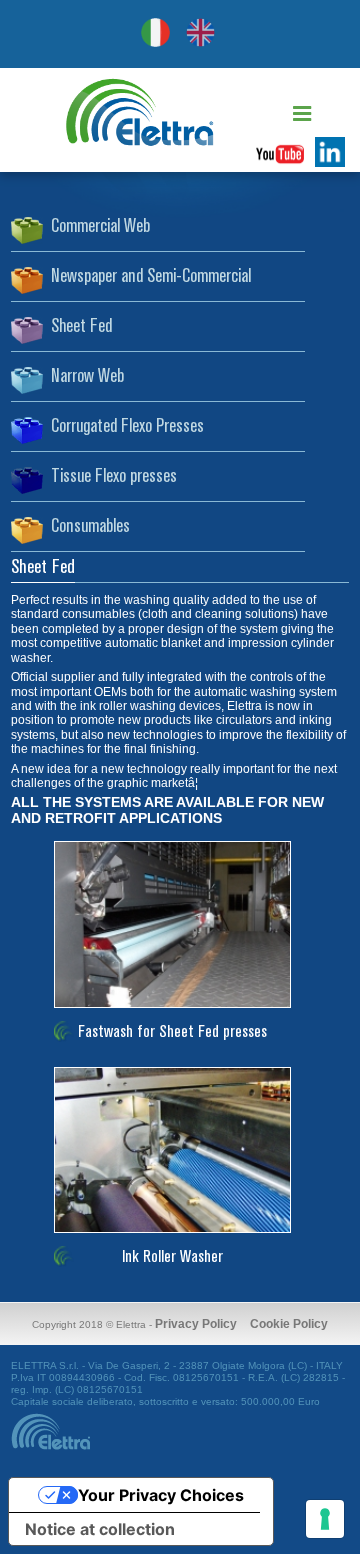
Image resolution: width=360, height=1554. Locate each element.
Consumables (90, 527)
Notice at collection (100, 1529)
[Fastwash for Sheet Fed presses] (180, 839)
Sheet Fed (81, 327)
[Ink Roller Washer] (180, 1065)
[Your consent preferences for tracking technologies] (325, 1519)
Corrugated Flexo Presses (127, 427)
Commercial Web (100, 227)
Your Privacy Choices (161, 1495)
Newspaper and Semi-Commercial (151, 277)
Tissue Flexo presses (114, 477)
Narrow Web (87, 377)
